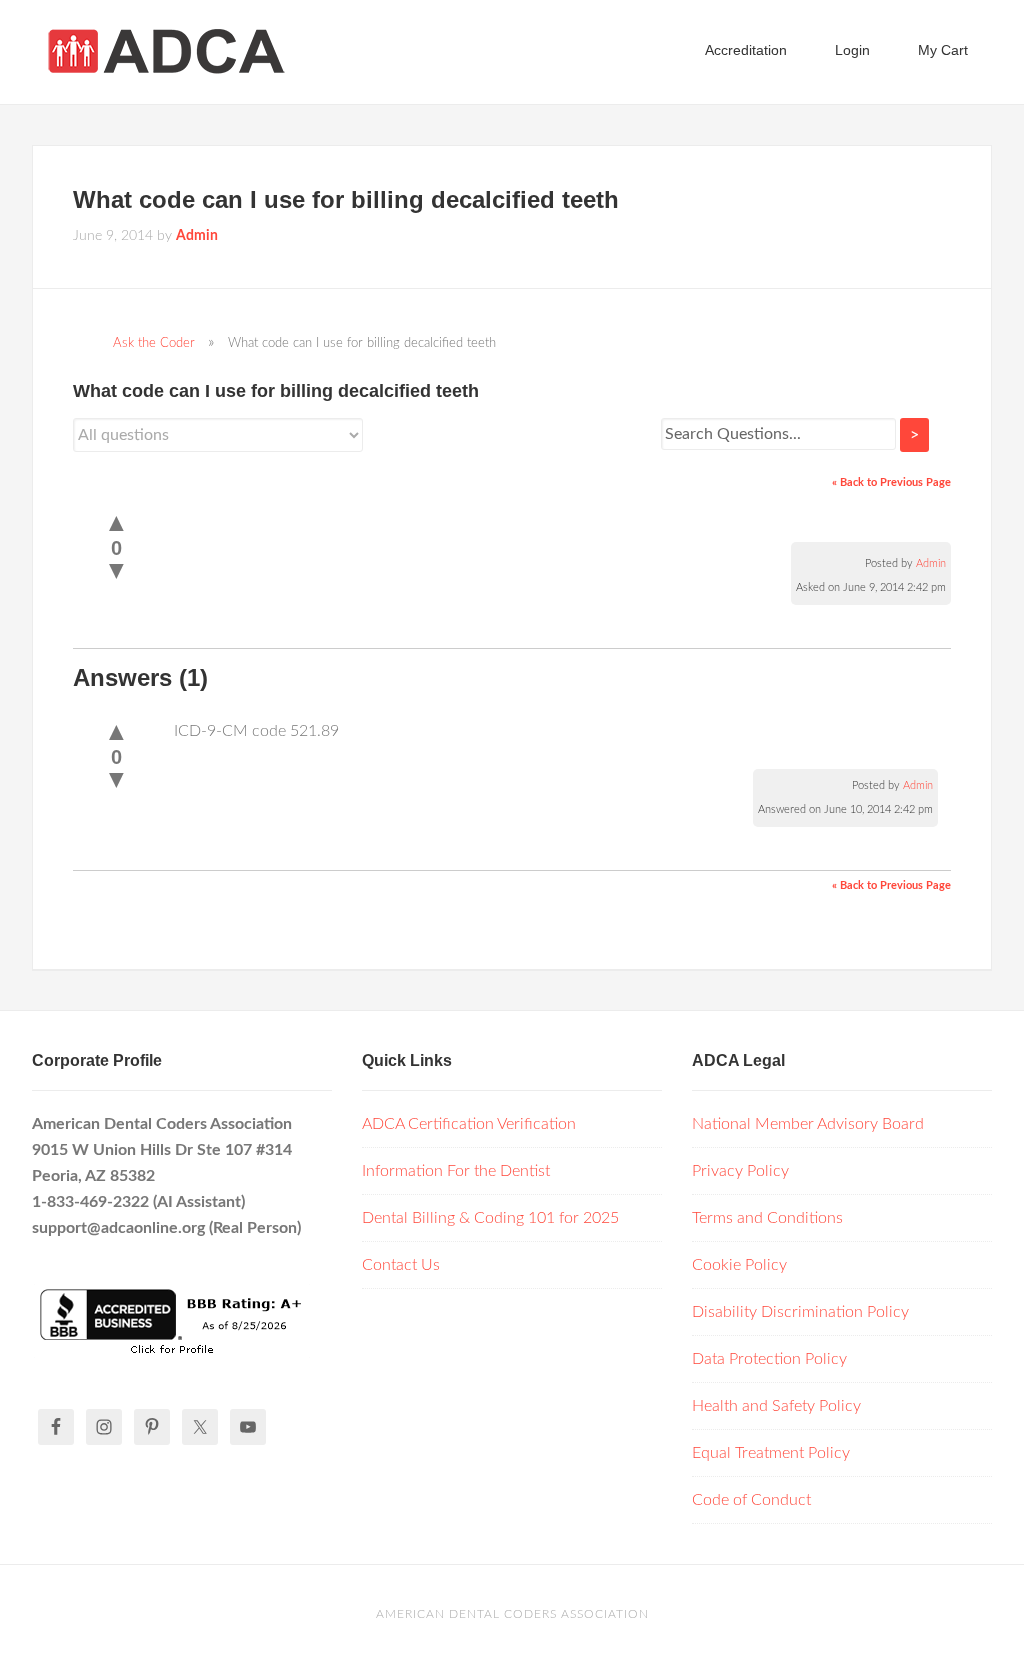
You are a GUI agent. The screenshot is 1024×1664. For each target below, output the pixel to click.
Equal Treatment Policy (771, 1453)
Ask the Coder (154, 343)
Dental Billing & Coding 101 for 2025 (490, 1218)
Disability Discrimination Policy (800, 1312)
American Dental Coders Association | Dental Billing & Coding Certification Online (192, 50)
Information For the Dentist (456, 1171)
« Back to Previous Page (891, 482)
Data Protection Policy (769, 1359)
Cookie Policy (739, 1265)
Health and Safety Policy (776, 1406)
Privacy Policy (740, 1171)
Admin (931, 563)
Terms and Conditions (767, 1218)
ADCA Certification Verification (469, 1124)
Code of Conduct (751, 1500)
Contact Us (401, 1265)
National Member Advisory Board (808, 1124)
